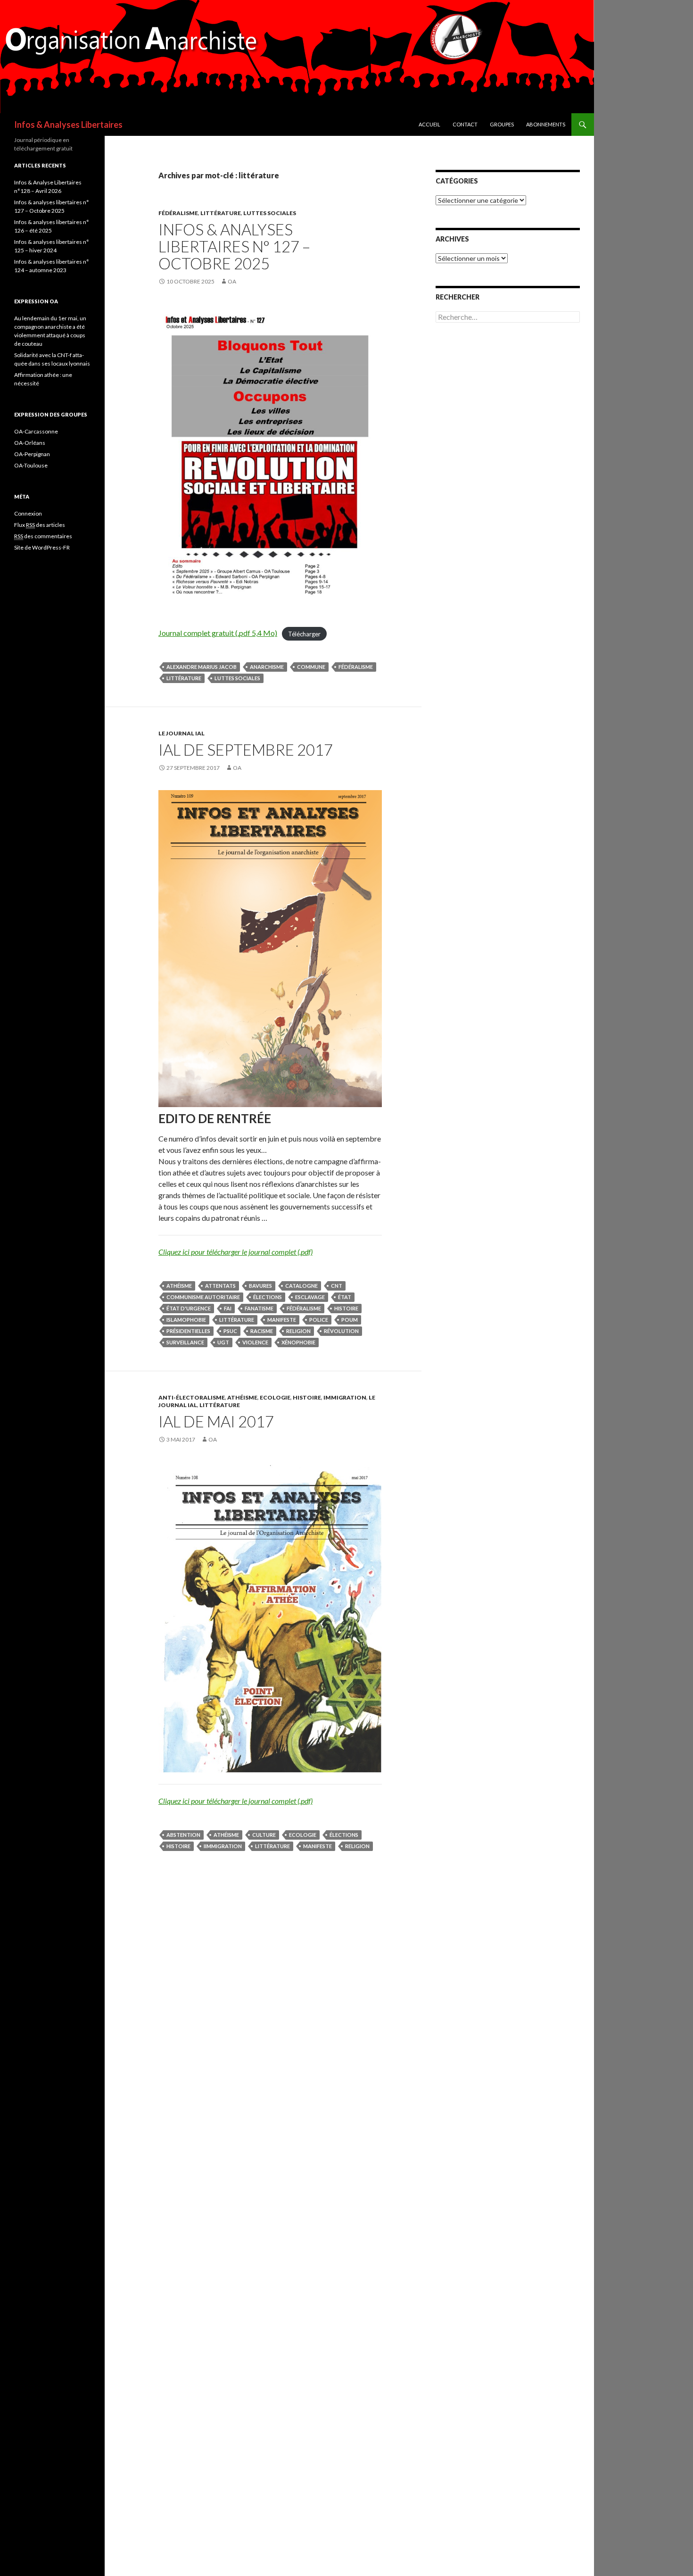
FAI (228, 1308)
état (345, 1297)
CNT (337, 1286)
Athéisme (179, 1286)
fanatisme (259, 1308)
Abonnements (546, 124)
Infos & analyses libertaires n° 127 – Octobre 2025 (234, 246)
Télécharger (304, 634)
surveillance (185, 1342)
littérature (184, 678)
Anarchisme (267, 667)
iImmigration (223, 1846)
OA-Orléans (30, 443)
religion (298, 1331)
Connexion (28, 513)
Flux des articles (40, 525)
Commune (311, 667)
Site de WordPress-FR (42, 547)
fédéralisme (356, 667)
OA (232, 281)
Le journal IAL (181, 733)
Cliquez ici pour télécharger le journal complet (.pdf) (235, 1252)
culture (264, 1835)
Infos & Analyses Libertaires (68, 125)
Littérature (221, 213)
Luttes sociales (270, 213)
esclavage (310, 1297)
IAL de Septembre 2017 (246, 750)
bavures (260, 1286)
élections (268, 1297)
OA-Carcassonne (36, 431)
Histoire (307, 1397)
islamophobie (186, 1320)
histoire (346, 1308)
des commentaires (43, 536)
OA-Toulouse (31, 465)
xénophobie (298, 1342)
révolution (341, 1331)
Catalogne (301, 1286)
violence (255, 1342)
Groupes (502, 124)
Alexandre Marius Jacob (202, 667)
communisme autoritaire (203, 1297)
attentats (220, 1286)
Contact (465, 124)
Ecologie (275, 1397)
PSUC (230, 1331)
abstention (183, 1835)
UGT (223, 1342)
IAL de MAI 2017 (216, 1421)
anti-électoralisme (192, 1397)
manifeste (282, 1320)
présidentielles (188, 1331)
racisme (262, 1331)
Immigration (345, 1397)
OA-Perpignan (32, 454)
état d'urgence (189, 1308)
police (319, 1320)
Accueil (429, 124)
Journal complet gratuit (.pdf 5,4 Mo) (218, 633)
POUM (350, 1320)
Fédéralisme (178, 213)
